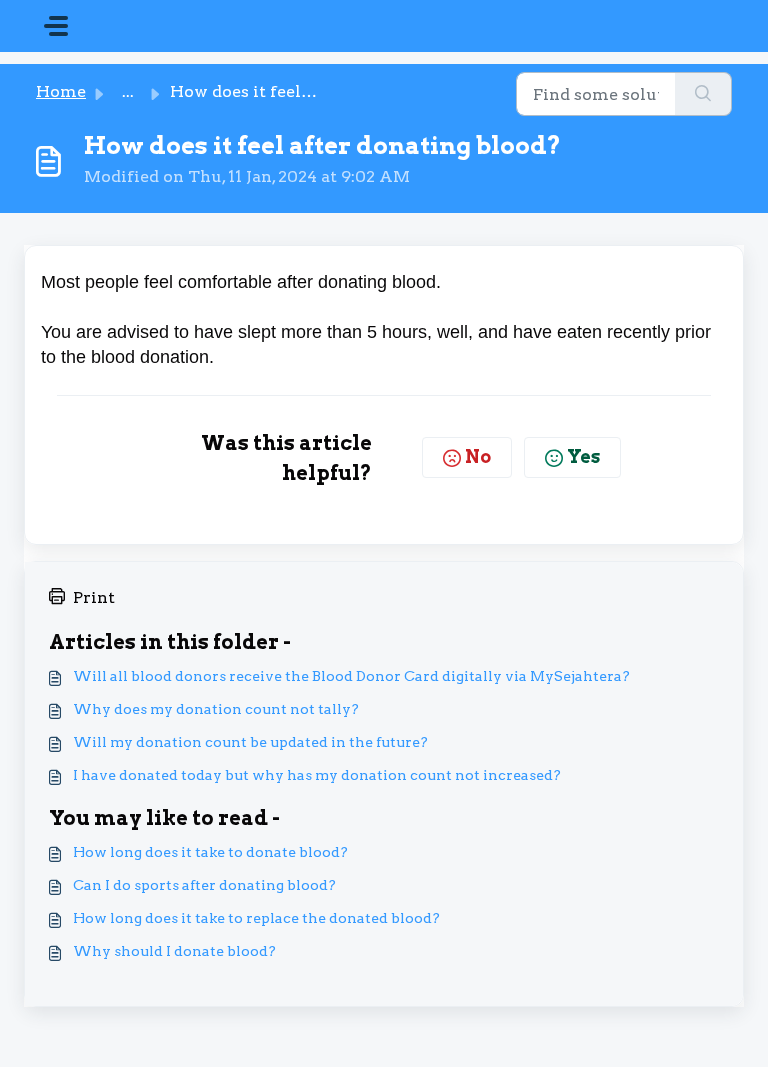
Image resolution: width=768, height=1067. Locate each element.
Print (94, 597)
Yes (583, 456)
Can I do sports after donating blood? (204, 885)
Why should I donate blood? (174, 951)
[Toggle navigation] (56, 26)
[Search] (703, 94)
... (128, 91)
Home (61, 91)
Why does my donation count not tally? (216, 709)
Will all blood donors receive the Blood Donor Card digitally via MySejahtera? (351, 676)
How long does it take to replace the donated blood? (256, 918)
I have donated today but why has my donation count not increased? (317, 775)
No (478, 456)
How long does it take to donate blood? (210, 852)
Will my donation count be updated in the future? (250, 742)
